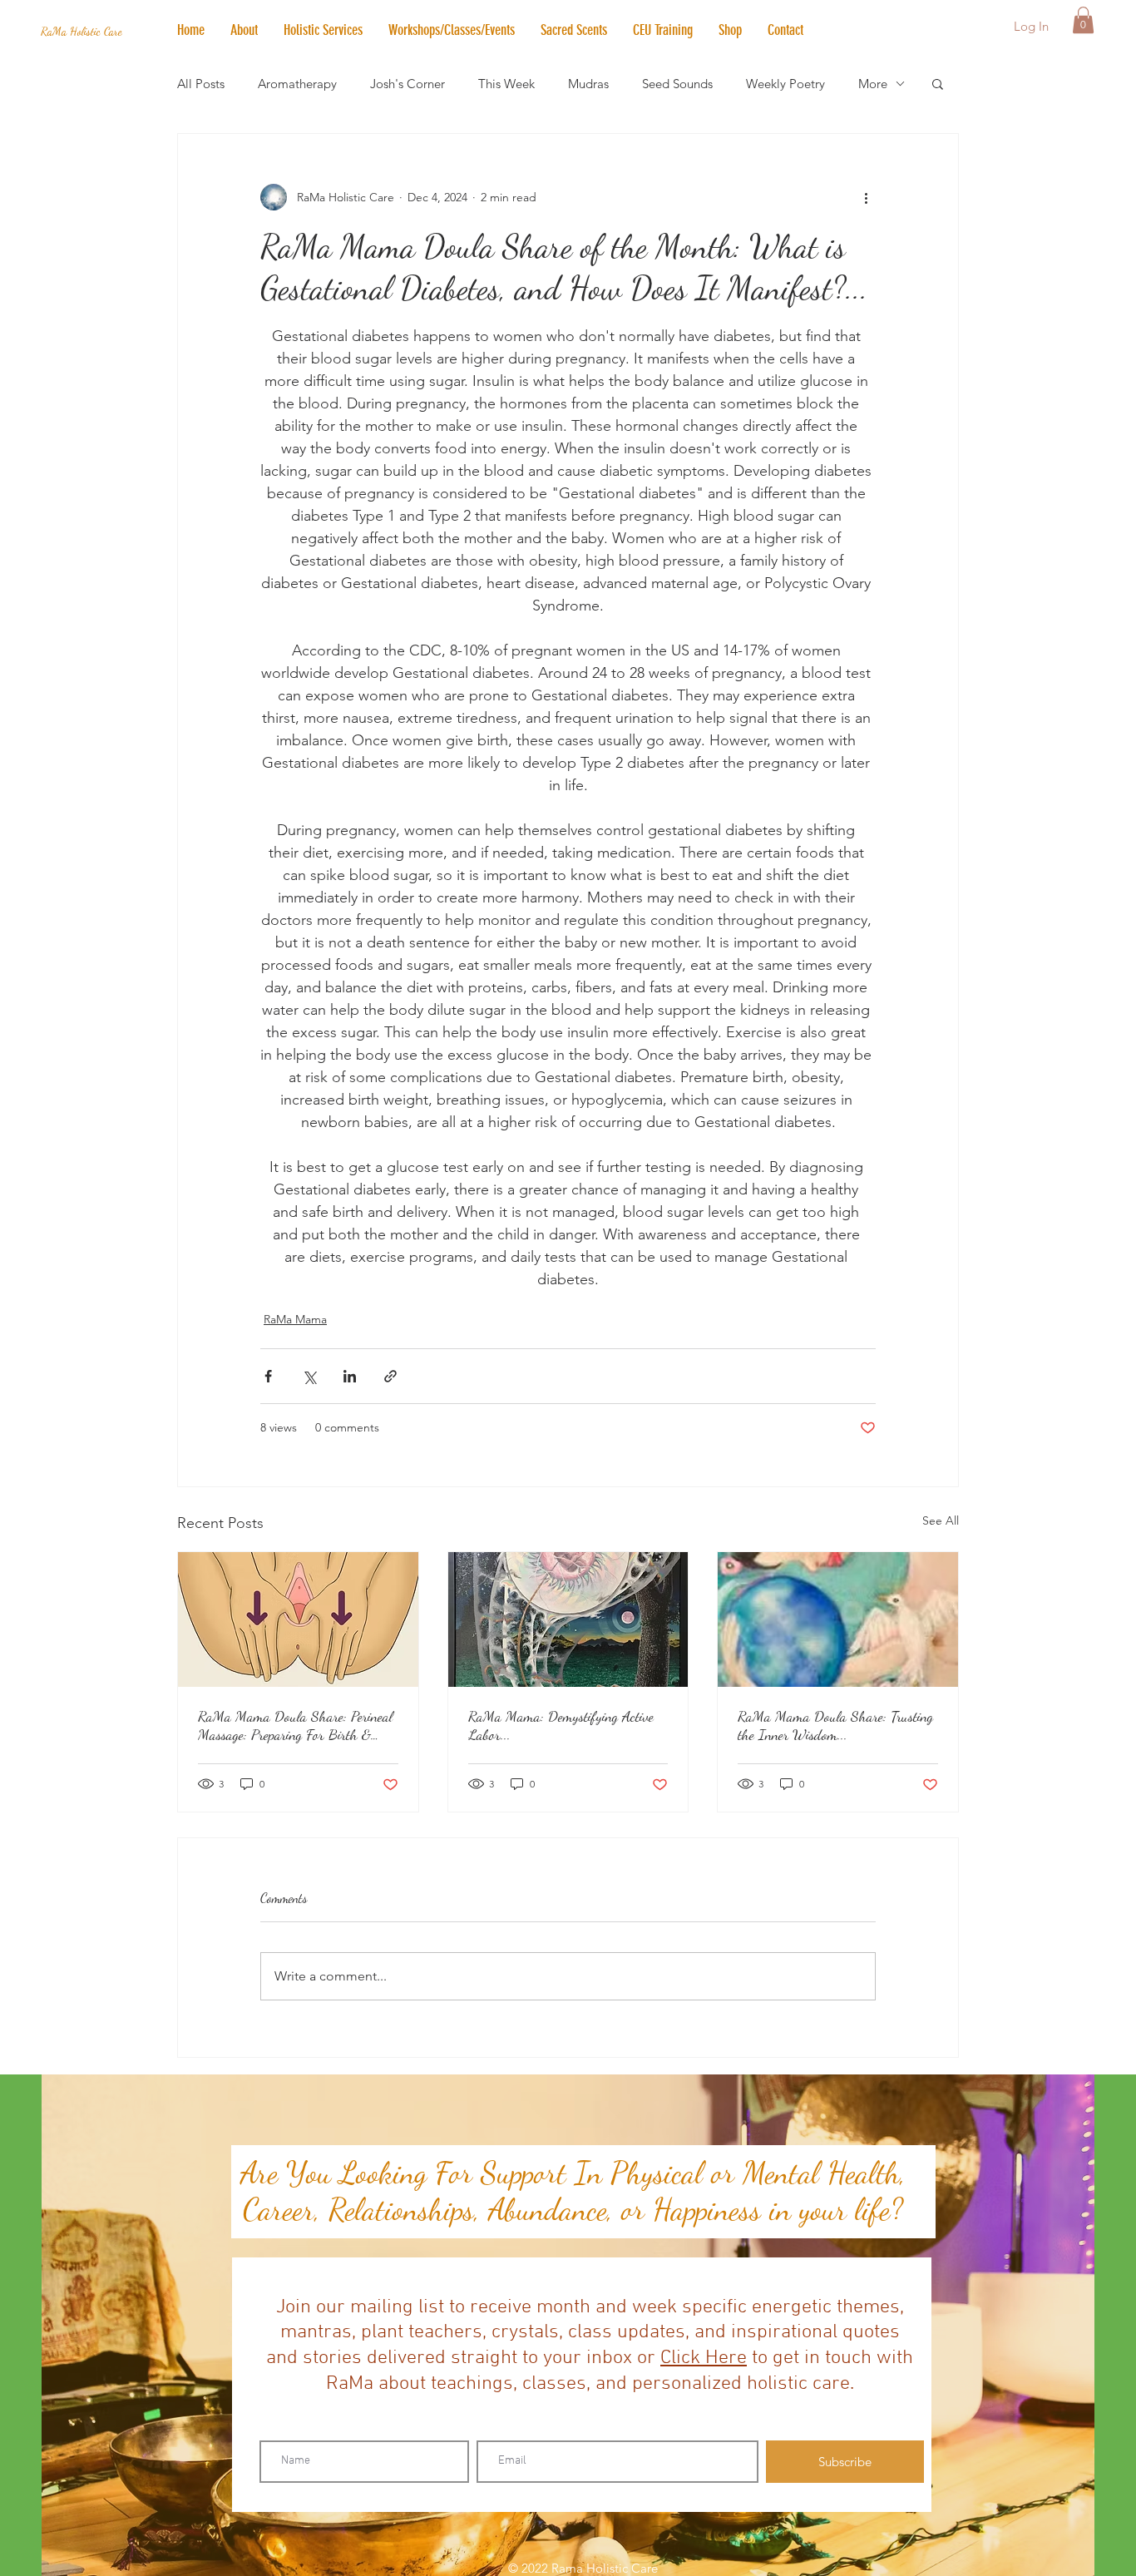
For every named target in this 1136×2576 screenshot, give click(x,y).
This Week (506, 84)
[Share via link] (390, 1376)
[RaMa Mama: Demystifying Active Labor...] (568, 1619)
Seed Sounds (677, 84)
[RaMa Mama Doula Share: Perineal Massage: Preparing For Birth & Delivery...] (298, 1619)
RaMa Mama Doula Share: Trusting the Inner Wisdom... (835, 1725)
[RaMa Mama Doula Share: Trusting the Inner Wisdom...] (838, 1619)
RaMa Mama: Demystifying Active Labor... (561, 1725)
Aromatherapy (297, 84)
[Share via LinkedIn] (350, 1376)
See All (941, 1520)
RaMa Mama (295, 1319)
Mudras (588, 84)
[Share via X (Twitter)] (309, 1376)
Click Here (704, 2358)
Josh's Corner (407, 84)
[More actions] (866, 197)
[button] (323, 30)
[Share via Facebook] (268, 1376)
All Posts (201, 84)
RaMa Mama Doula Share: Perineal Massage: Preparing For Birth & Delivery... (295, 1725)
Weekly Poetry (785, 84)
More (873, 84)
